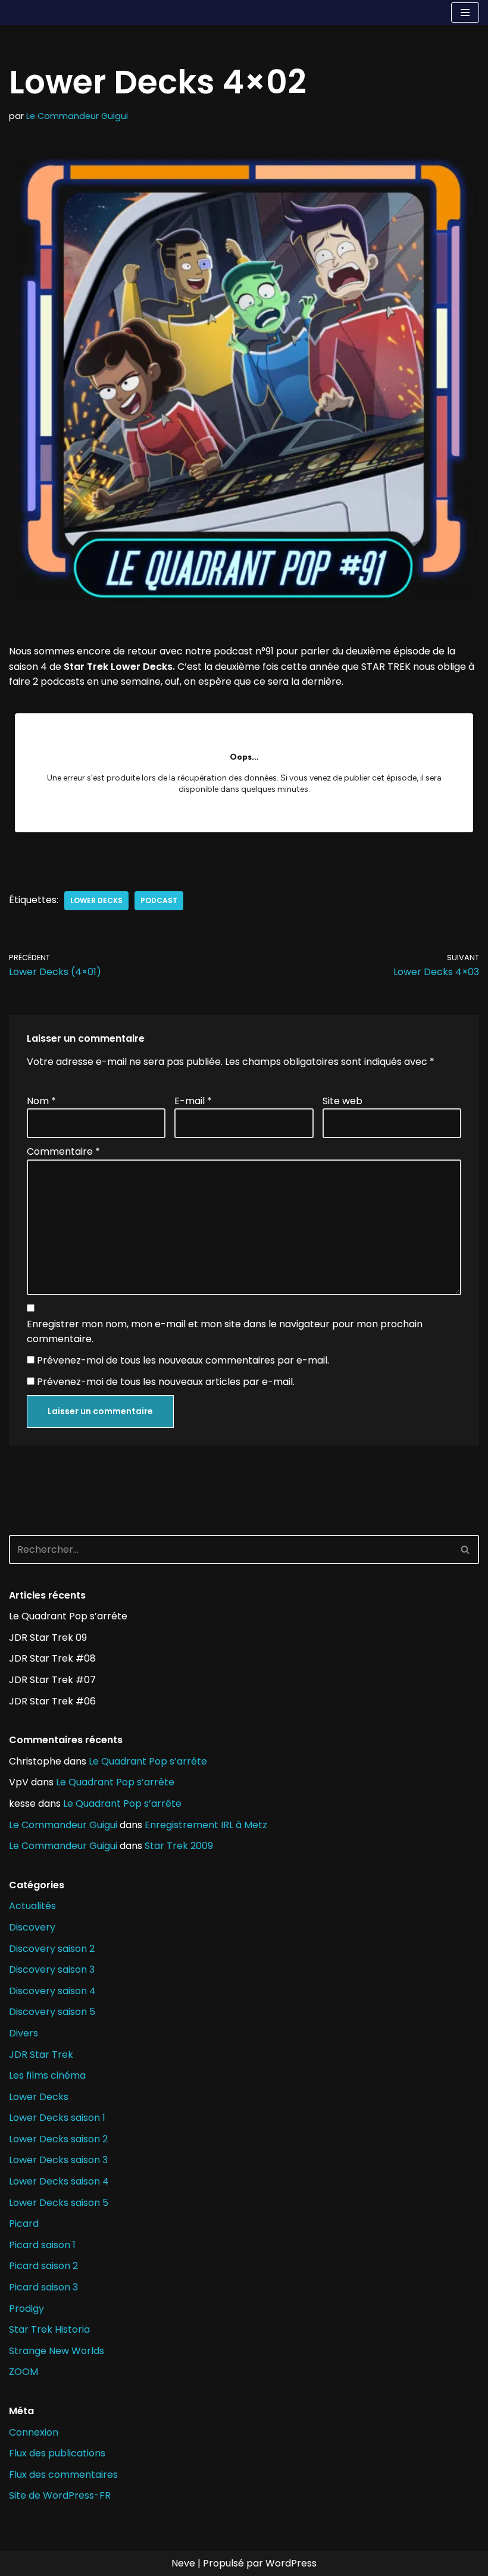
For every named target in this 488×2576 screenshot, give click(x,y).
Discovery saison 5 (52, 2012)
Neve (183, 2563)
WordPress (291, 2563)
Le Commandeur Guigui (77, 116)
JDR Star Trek (41, 2055)
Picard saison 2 (43, 2266)
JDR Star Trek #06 (52, 1701)
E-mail (193, 1101)
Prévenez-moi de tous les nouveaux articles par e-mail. (166, 1382)
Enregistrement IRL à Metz (206, 1825)
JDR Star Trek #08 (52, 1658)
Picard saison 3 (43, 2287)
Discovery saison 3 (52, 1969)
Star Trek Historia (49, 2329)
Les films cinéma (47, 2075)
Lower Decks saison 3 (58, 2160)
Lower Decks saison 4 (59, 2181)
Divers (24, 2033)
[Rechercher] (466, 1549)
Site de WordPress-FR (60, 2495)
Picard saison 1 (42, 2245)
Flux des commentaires (63, 2475)
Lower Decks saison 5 (59, 2203)
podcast (159, 900)
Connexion (34, 2432)
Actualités (32, 1906)
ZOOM (24, 2372)
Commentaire (63, 1151)
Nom (41, 1101)
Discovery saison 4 (52, 1991)
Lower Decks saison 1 (57, 2118)
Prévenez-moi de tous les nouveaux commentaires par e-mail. (183, 1360)
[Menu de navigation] (465, 12)
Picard (24, 2224)
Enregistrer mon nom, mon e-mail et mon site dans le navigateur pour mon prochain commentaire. (225, 1332)
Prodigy (26, 2309)
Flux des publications (57, 2453)
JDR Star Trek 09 (48, 1638)
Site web (342, 1101)
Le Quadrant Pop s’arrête (68, 1616)
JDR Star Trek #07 (52, 1680)
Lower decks (96, 900)
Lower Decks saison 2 (58, 2139)
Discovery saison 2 (52, 1949)
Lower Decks (39, 2097)
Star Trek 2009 (179, 1846)
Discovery (32, 1927)
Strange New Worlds (57, 2351)
